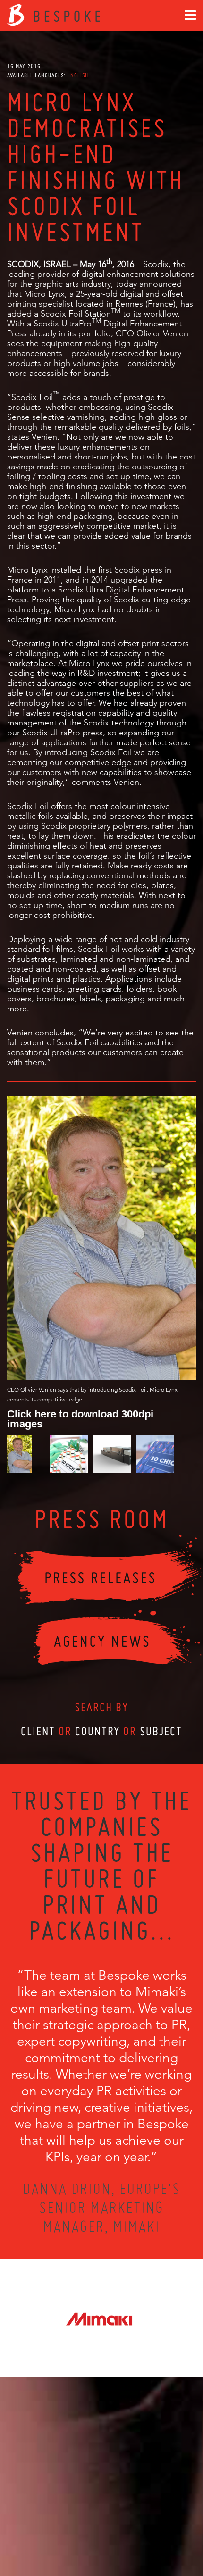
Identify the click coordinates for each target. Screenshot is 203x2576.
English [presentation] (78, 75)
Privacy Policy (76, 2534)
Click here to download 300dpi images (80, 1418)
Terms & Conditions (119, 2534)
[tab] (78, 75)
